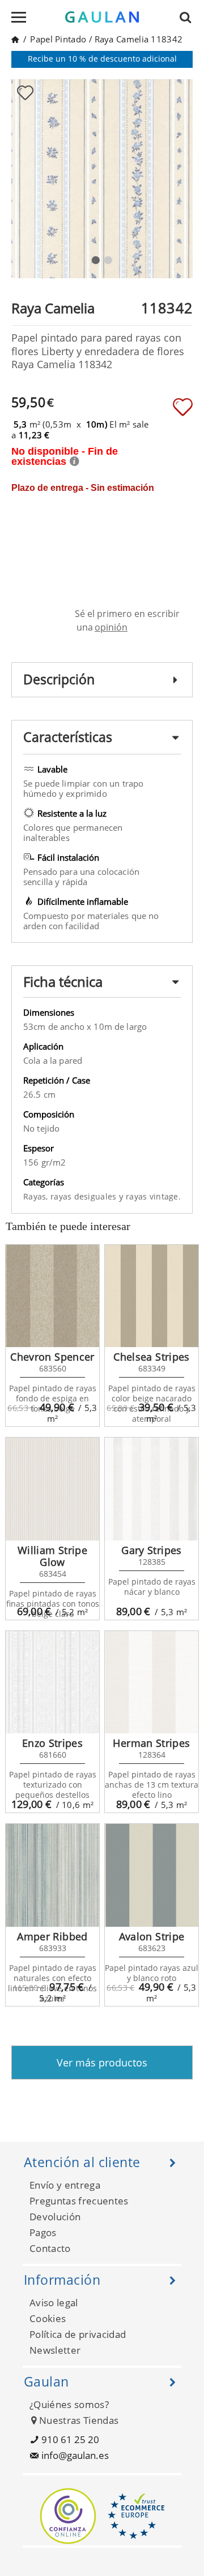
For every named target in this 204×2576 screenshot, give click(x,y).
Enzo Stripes (52, 1743)
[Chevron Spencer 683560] (52, 1296)
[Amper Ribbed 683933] (52, 1875)
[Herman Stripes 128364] (152, 1682)
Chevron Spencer (52, 1357)
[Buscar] (189, 17)
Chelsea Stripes (151, 1357)
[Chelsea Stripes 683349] (152, 1296)
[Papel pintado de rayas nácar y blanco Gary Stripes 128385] (152, 1489)
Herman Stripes (151, 1743)
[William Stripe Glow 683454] (52, 1489)
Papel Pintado (58, 39)
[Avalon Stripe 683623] (152, 1875)
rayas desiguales (85, 1196)
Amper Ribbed (52, 1936)
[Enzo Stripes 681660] (52, 1682)
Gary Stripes (151, 1550)
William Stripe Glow (52, 1556)
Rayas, (37, 1196)
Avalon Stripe (152, 1936)
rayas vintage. (153, 1196)
